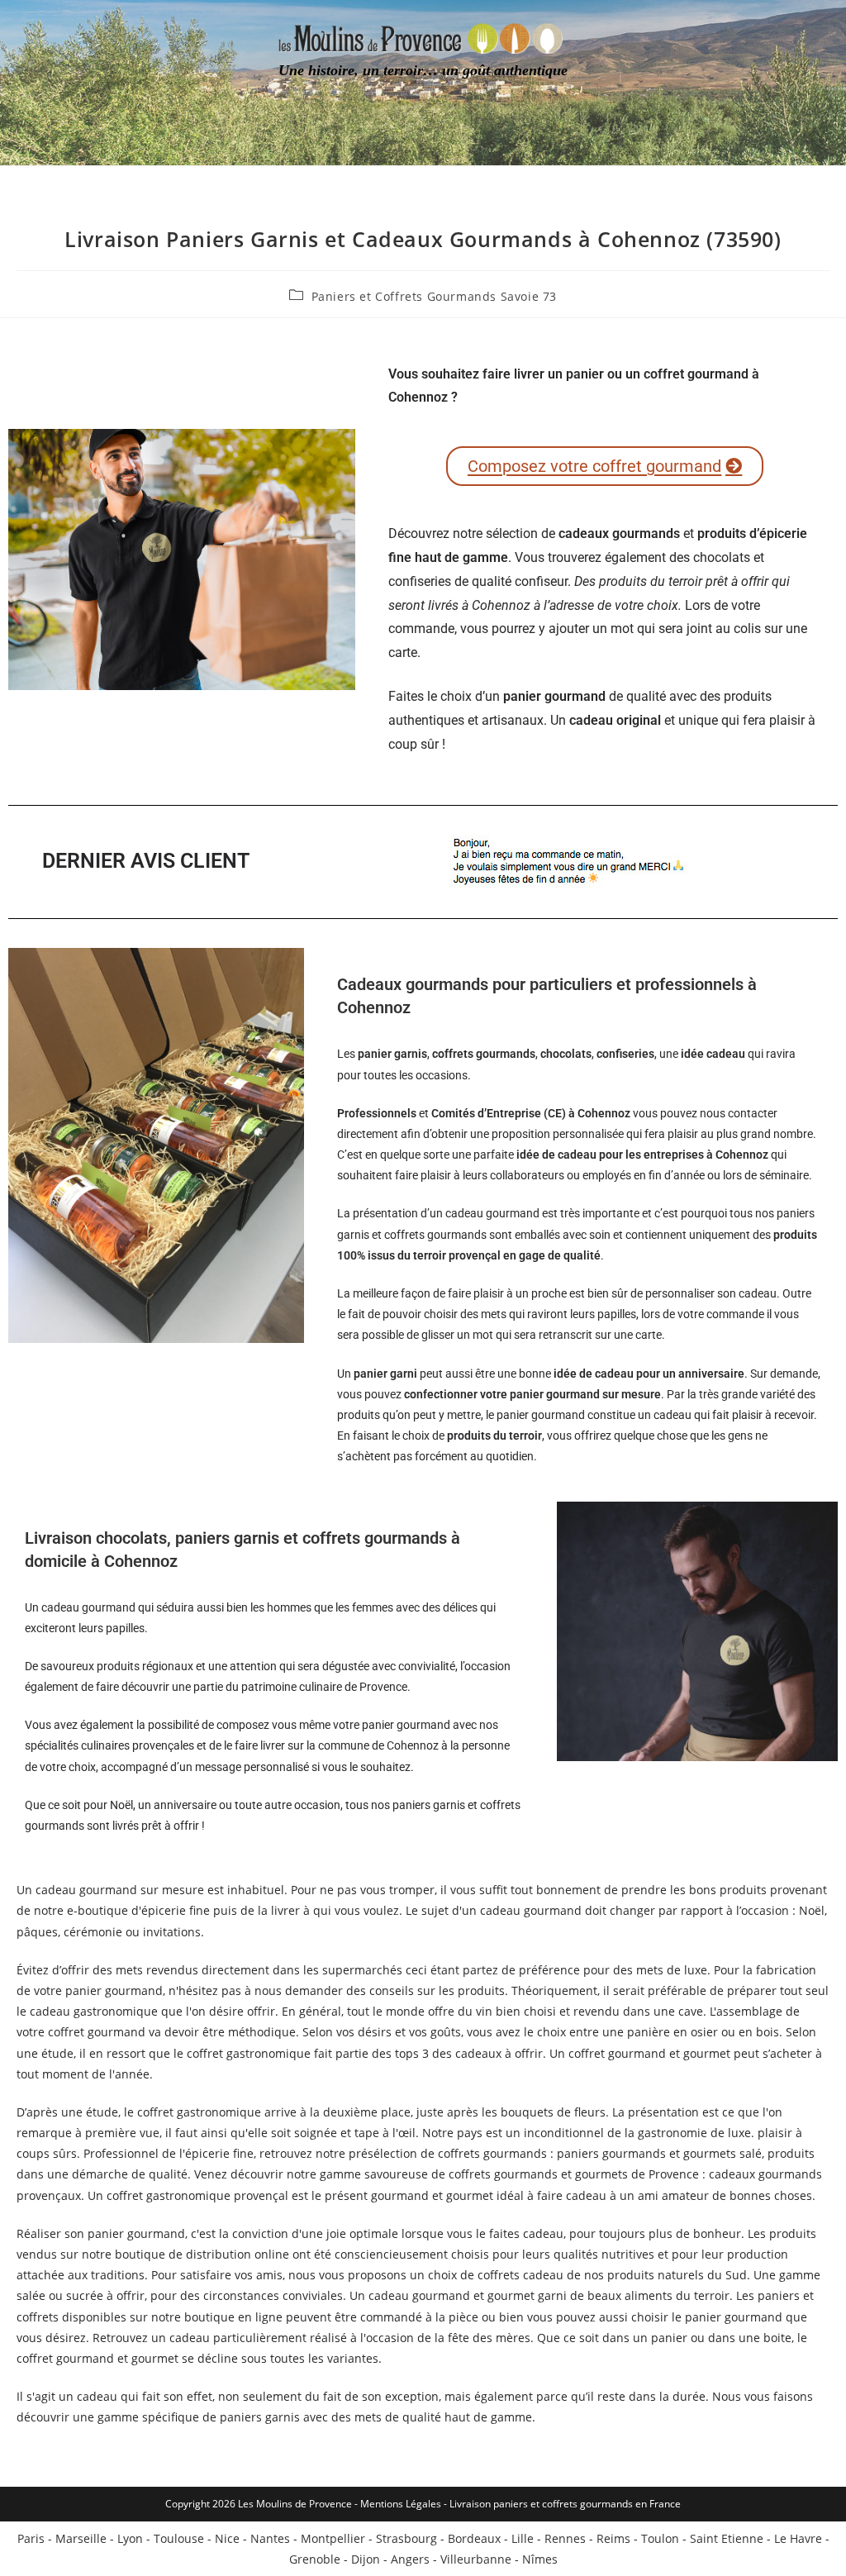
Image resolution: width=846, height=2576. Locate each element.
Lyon (130, 2538)
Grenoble (315, 2559)
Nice (227, 2538)
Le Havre (798, 2538)
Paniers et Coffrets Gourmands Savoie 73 (434, 296)
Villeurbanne (476, 2559)
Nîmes (540, 2559)
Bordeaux (474, 2538)
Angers (410, 2559)
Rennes (565, 2538)
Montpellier (333, 2538)
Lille (523, 2538)
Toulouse (179, 2538)
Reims (613, 2538)
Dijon (366, 2559)
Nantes (270, 2538)
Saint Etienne (727, 2538)
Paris (31, 2538)
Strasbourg (406, 2538)
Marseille (81, 2538)
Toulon (660, 2538)
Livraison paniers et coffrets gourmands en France (565, 2504)
